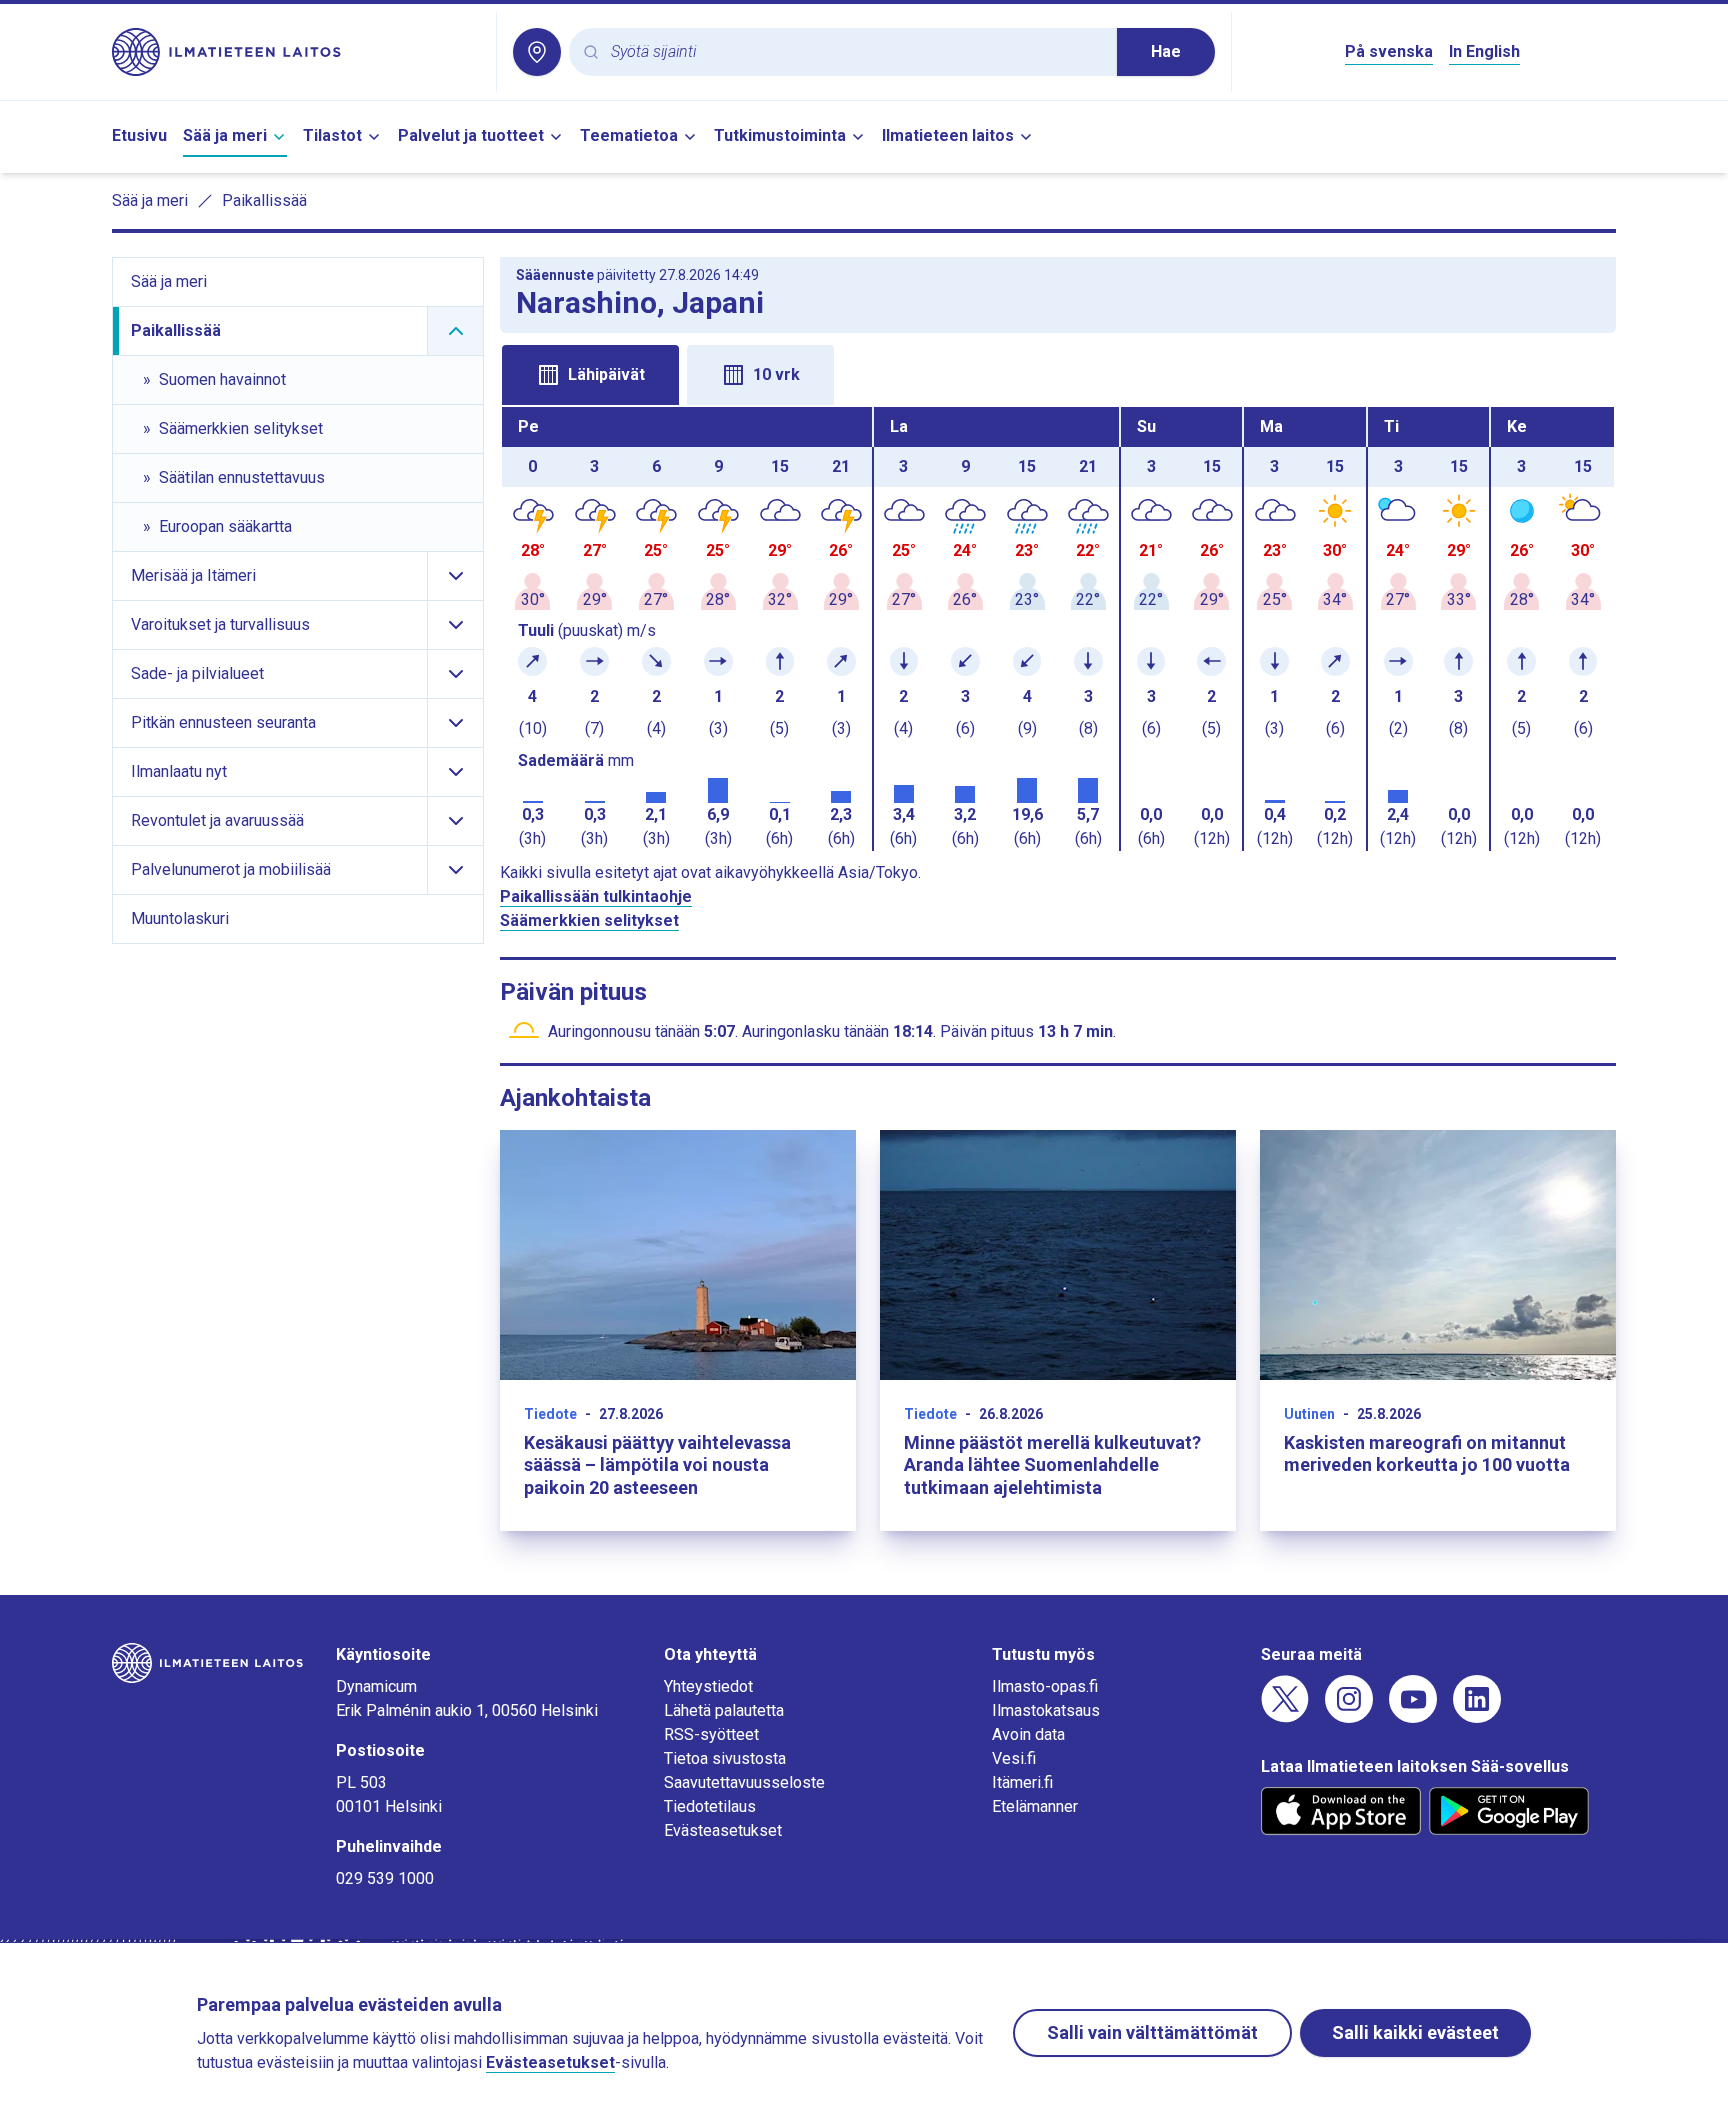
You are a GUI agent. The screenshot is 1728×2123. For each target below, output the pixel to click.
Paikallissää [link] (264, 200)
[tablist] (1058, 373)
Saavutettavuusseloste (744, 1782)
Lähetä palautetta (724, 1710)
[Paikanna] (537, 52)
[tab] (590, 375)
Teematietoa (629, 135)
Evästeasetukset (723, 1830)
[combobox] (856, 52)
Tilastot (332, 135)
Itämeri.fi (1022, 1782)
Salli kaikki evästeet (1415, 2032)
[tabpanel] (1058, 629)
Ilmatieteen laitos (948, 135)
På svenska (1389, 51)
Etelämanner (1035, 1806)
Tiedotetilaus (710, 1806)
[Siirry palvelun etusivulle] (296, 52)
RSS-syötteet (711, 1734)
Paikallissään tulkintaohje (596, 896)
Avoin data (1028, 1734)
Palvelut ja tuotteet (471, 135)
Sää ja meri (225, 135)
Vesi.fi (1014, 1758)
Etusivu (139, 135)
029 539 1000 (385, 1878)
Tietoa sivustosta (725, 1758)
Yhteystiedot (708, 1686)
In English (1484, 51)
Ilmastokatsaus (1046, 1710)
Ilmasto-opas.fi (1045, 1686)
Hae (1166, 51)
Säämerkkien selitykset (589, 920)
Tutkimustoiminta (780, 135)
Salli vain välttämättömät (1152, 2032)
